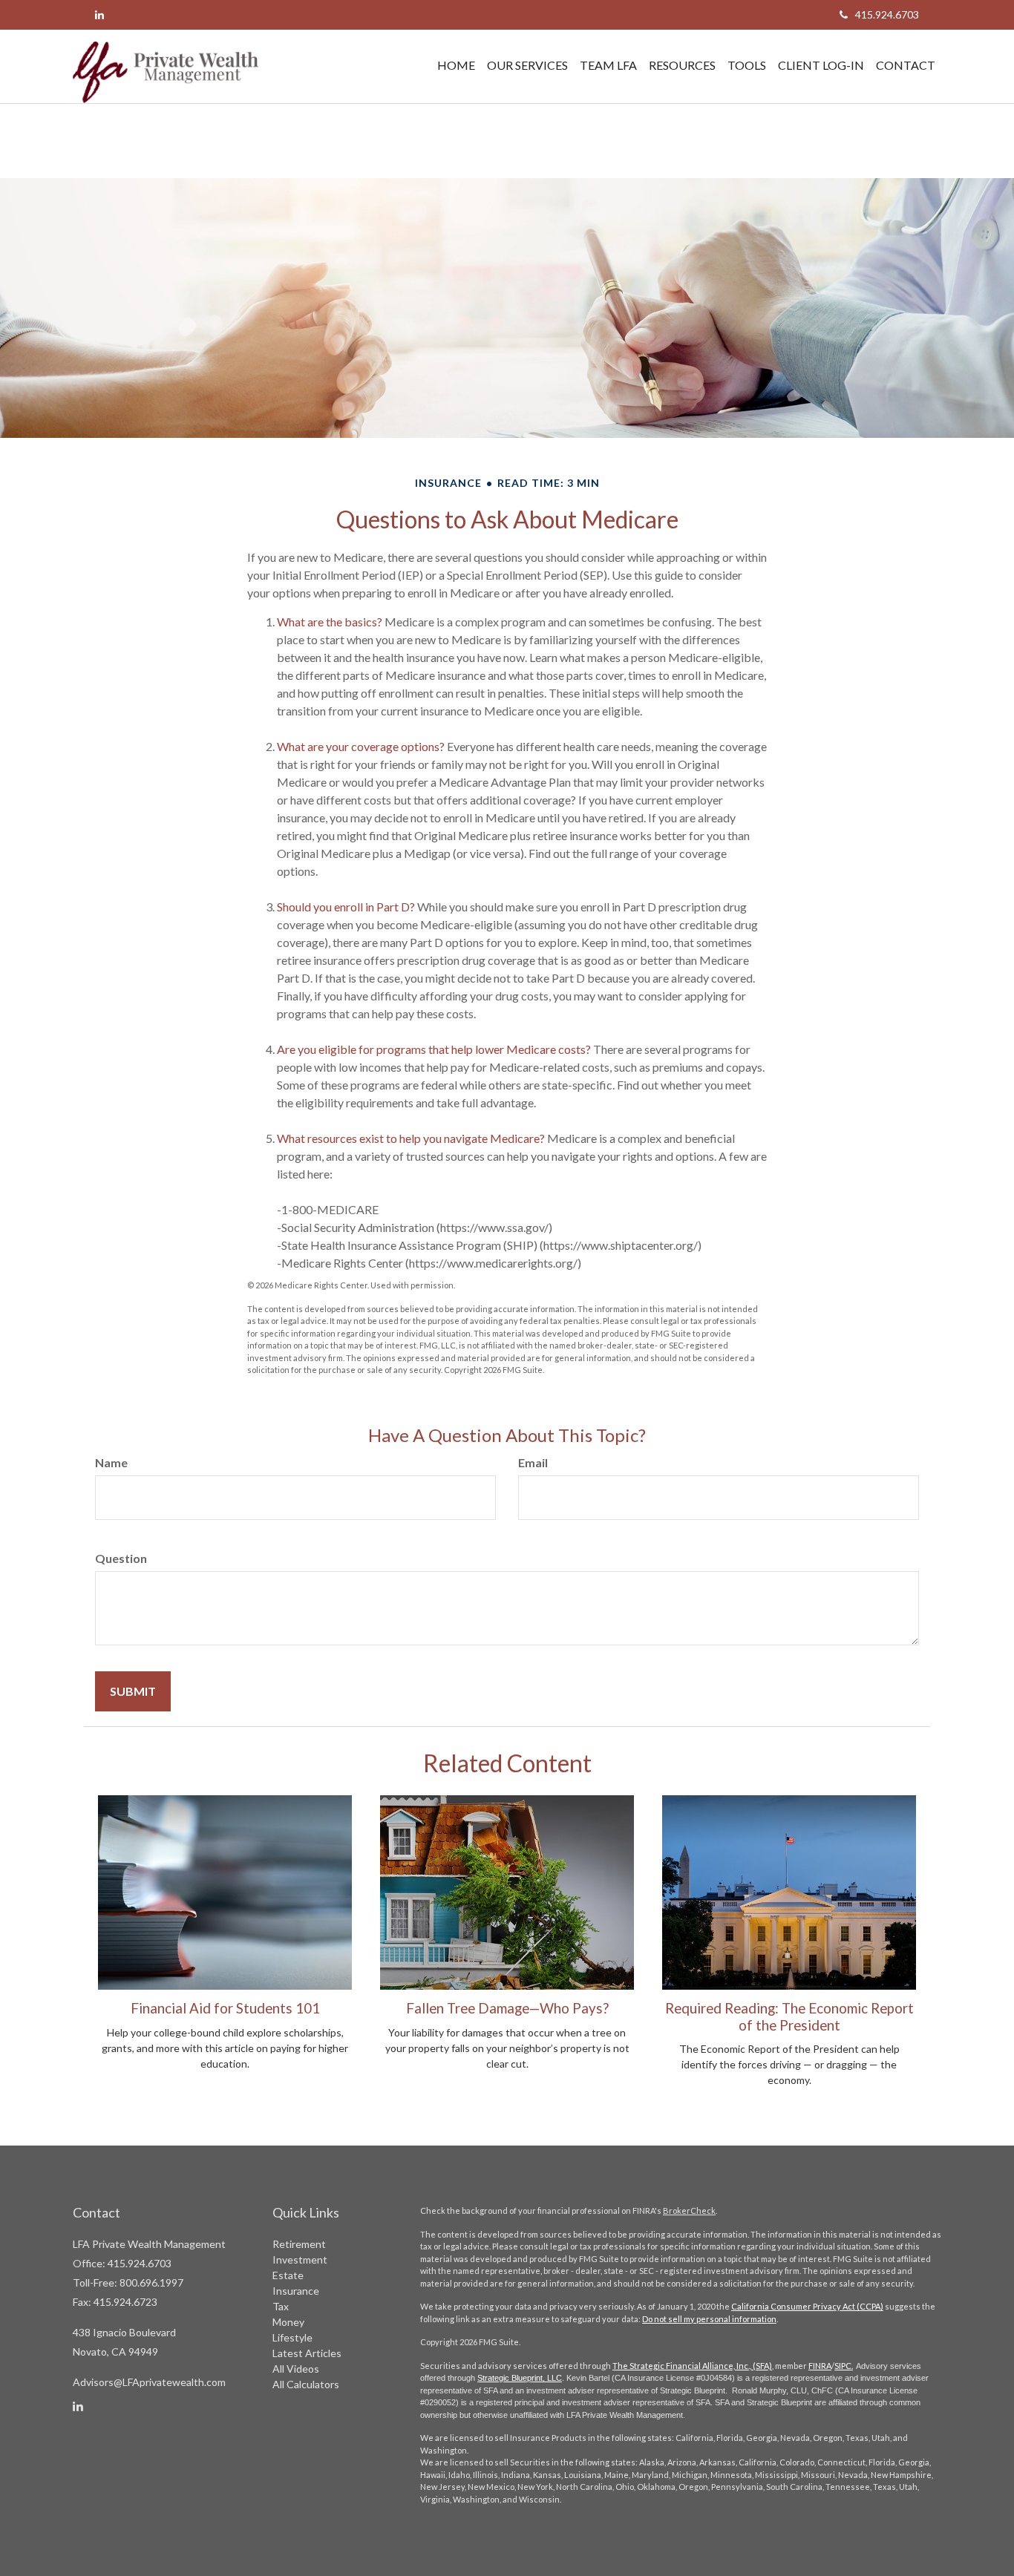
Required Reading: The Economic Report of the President (789, 2016)
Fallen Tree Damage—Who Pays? (507, 2008)
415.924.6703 (887, 14)
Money (288, 2322)
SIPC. (844, 2366)
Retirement (299, 2244)
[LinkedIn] (99, 14)
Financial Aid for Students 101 (225, 2008)
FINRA (820, 2366)
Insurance (296, 2291)
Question (121, 1558)
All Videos (296, 2369)
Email (533, 1462)
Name (111, 1462)
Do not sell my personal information (709, 2319)
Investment (300, 2259)
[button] (527, 65)
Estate (288, 2275)
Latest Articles (307, 2353)
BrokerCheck (689, 2210)
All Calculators (306, 2384)
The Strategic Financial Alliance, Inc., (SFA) (692, 2366)
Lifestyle (292, 2337)
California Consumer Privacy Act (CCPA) (807, 2306)
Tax (281, 2306)
